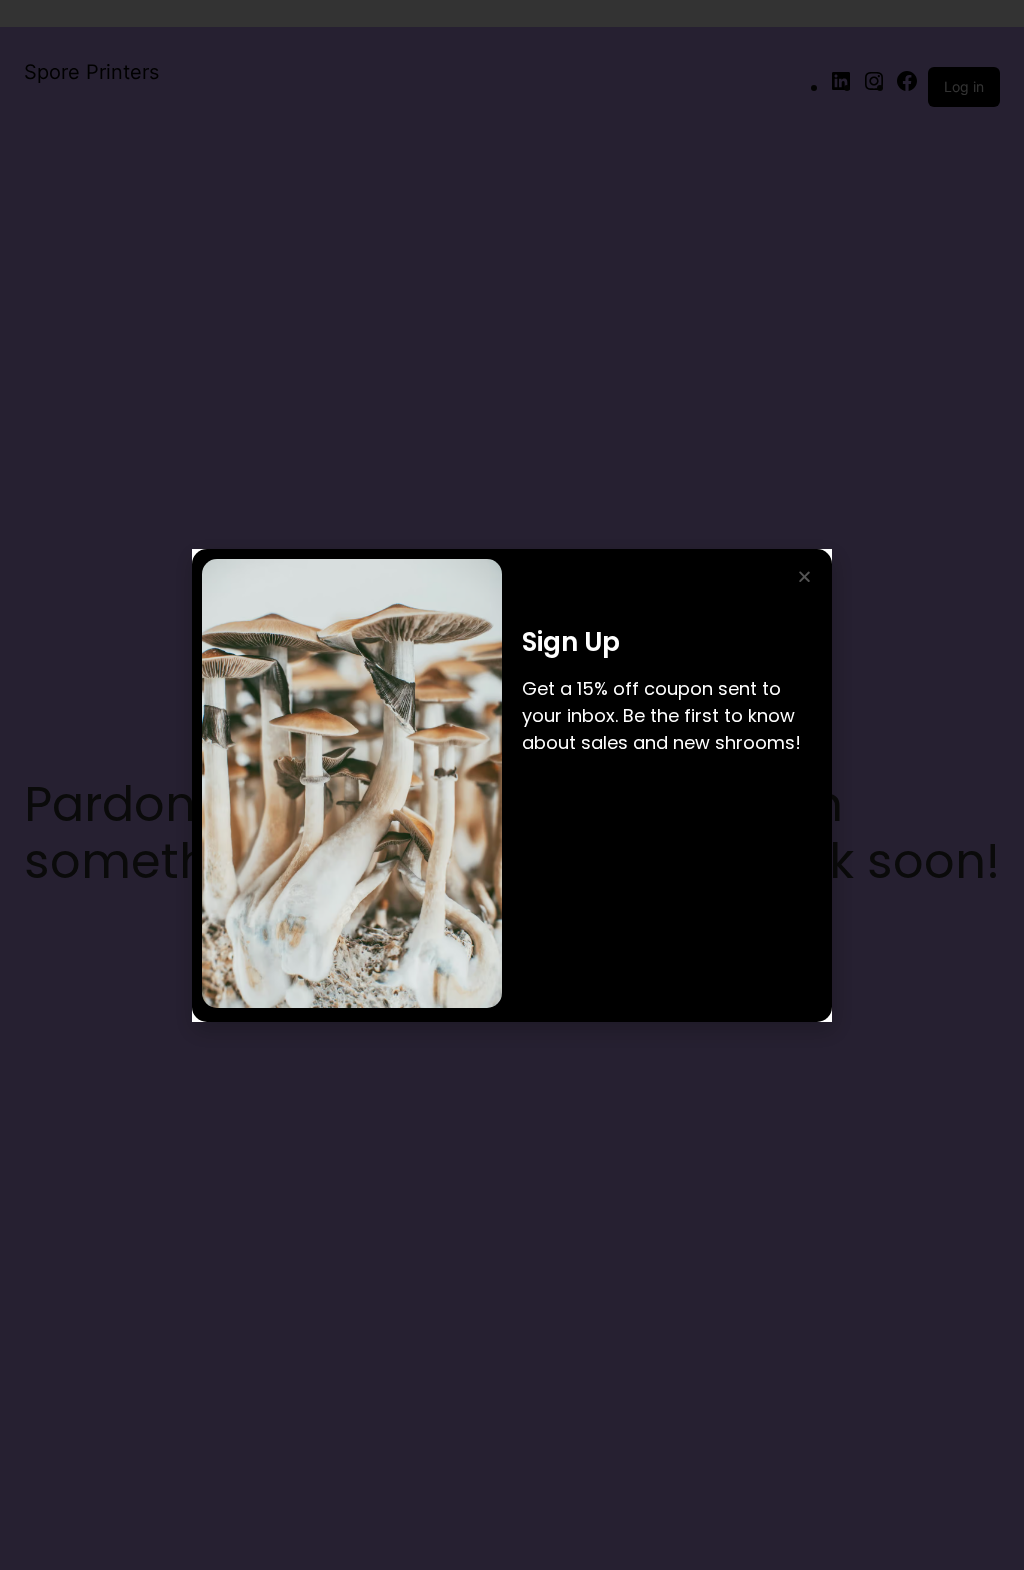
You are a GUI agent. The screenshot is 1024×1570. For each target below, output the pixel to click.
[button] (804, 576)
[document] (512, 785)
